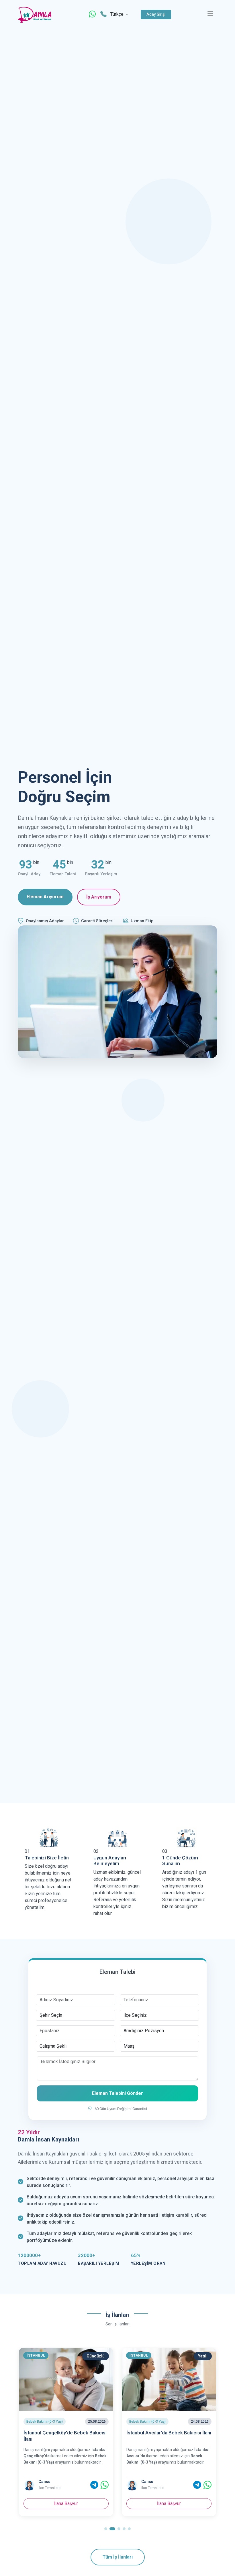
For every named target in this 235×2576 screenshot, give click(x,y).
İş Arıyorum (99, 897)
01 (27, 1851)
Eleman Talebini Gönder (117, 2093)
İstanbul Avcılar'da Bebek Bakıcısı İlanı (66, 2433)
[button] (106, 2529)
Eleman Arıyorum (45, 897)
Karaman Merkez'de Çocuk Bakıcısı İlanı (166, 2436)
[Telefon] (103, 14)
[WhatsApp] (92, 14)
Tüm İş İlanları (118, 2557)
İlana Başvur (66, 2503)
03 (165, 1851)
